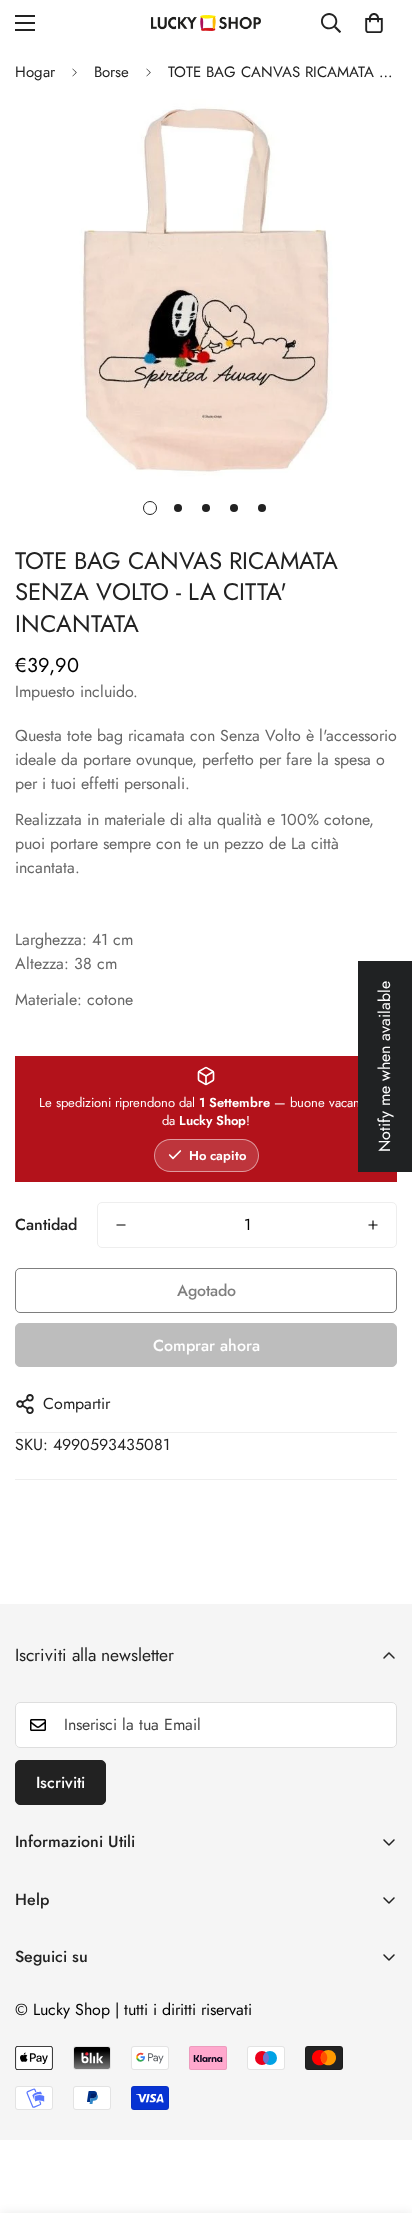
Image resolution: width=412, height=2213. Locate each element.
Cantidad (46, 1224)
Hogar (35, 72)
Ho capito (217, 1155)
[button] (374, 23)
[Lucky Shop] (206, 23)
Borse (111, 72)
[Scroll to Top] (376, 2107)
